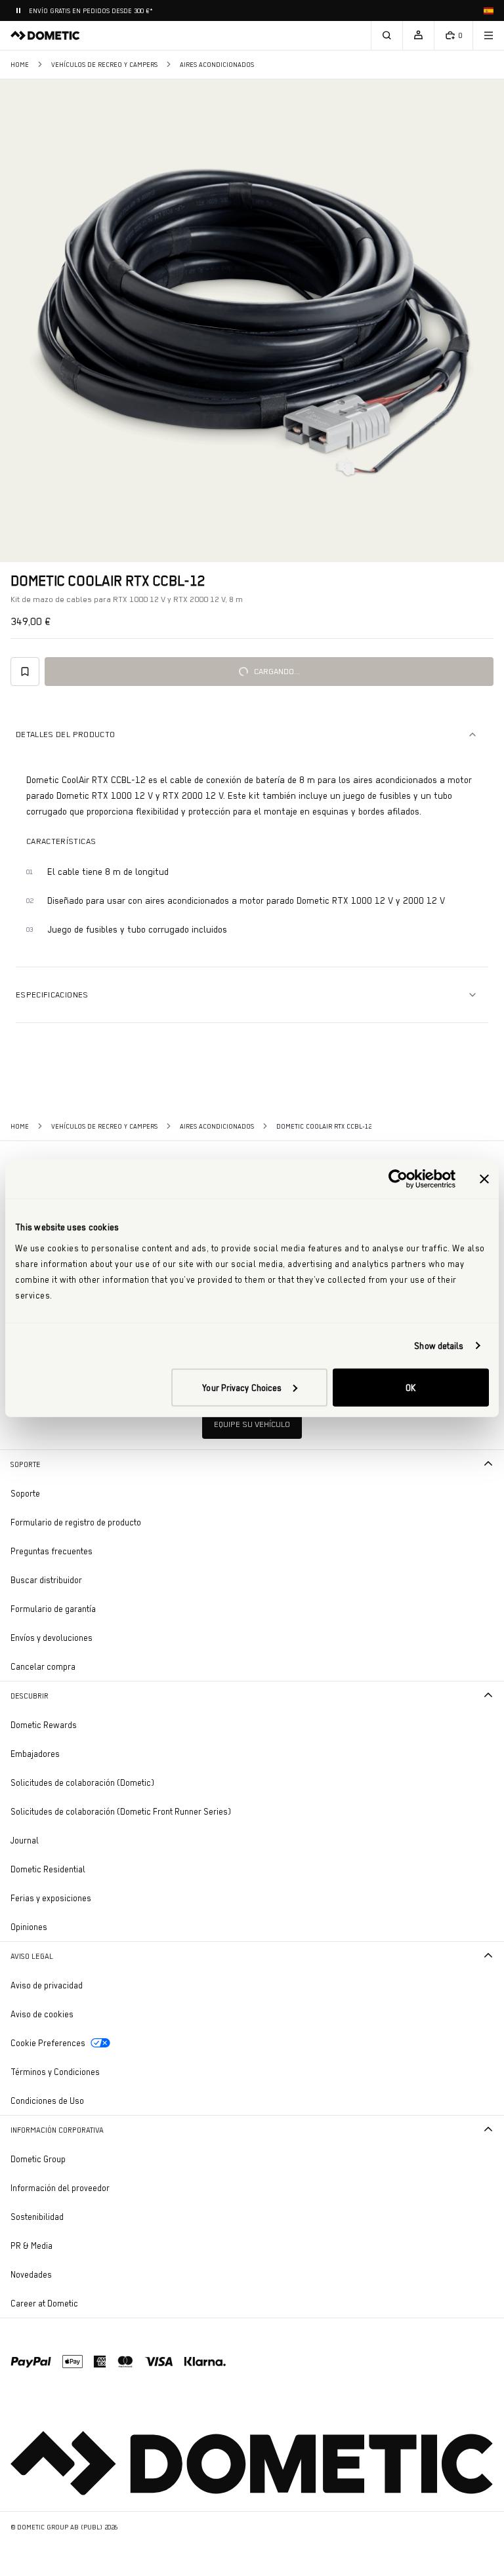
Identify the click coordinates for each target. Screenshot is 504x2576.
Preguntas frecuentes (52, 1551)
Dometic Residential (84, 1869)
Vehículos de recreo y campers (104, 65)
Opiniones (29, 1927)
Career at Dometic (81, 2303)
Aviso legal (32, 1956)
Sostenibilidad (37, 2217)
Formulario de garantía (53, 1609)
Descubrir (30, 1696)
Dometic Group (74, 2159)
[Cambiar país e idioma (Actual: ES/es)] (488, 10)
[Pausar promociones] (18, 10)
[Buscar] (387, 35)
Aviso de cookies (42, 2014)
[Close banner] (484, 1179)
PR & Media (68, 2245)
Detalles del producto (65, 734)
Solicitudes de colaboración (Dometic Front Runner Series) (121, 1811)
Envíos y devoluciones (52, 1638)
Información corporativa (57, 2130)
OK (410, 1387)
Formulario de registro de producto (76, 1522)
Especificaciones (52, 995)
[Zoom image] (252, 321)
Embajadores (35, 1754)
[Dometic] (45, 35)
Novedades (68, 2274)
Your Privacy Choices (242, 1387)
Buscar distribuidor (46, 1580)
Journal (25, 1840)
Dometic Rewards (44, 1725)
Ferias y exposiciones (51, 1898)
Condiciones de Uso (47, 2101)
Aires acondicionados (217, 65)
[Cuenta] (418, 35)
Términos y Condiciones (55, 2072)
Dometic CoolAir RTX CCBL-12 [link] (324, 1126)
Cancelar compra (43, 1666)
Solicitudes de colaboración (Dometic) (82, 1782)
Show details (439, 1346)
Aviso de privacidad (47, 1985)
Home (20, 65)
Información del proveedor (60, 2188)
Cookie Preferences (48, 2043)
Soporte (26, 1464)
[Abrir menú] (488, 35)
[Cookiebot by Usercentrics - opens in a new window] (398, 1179)
